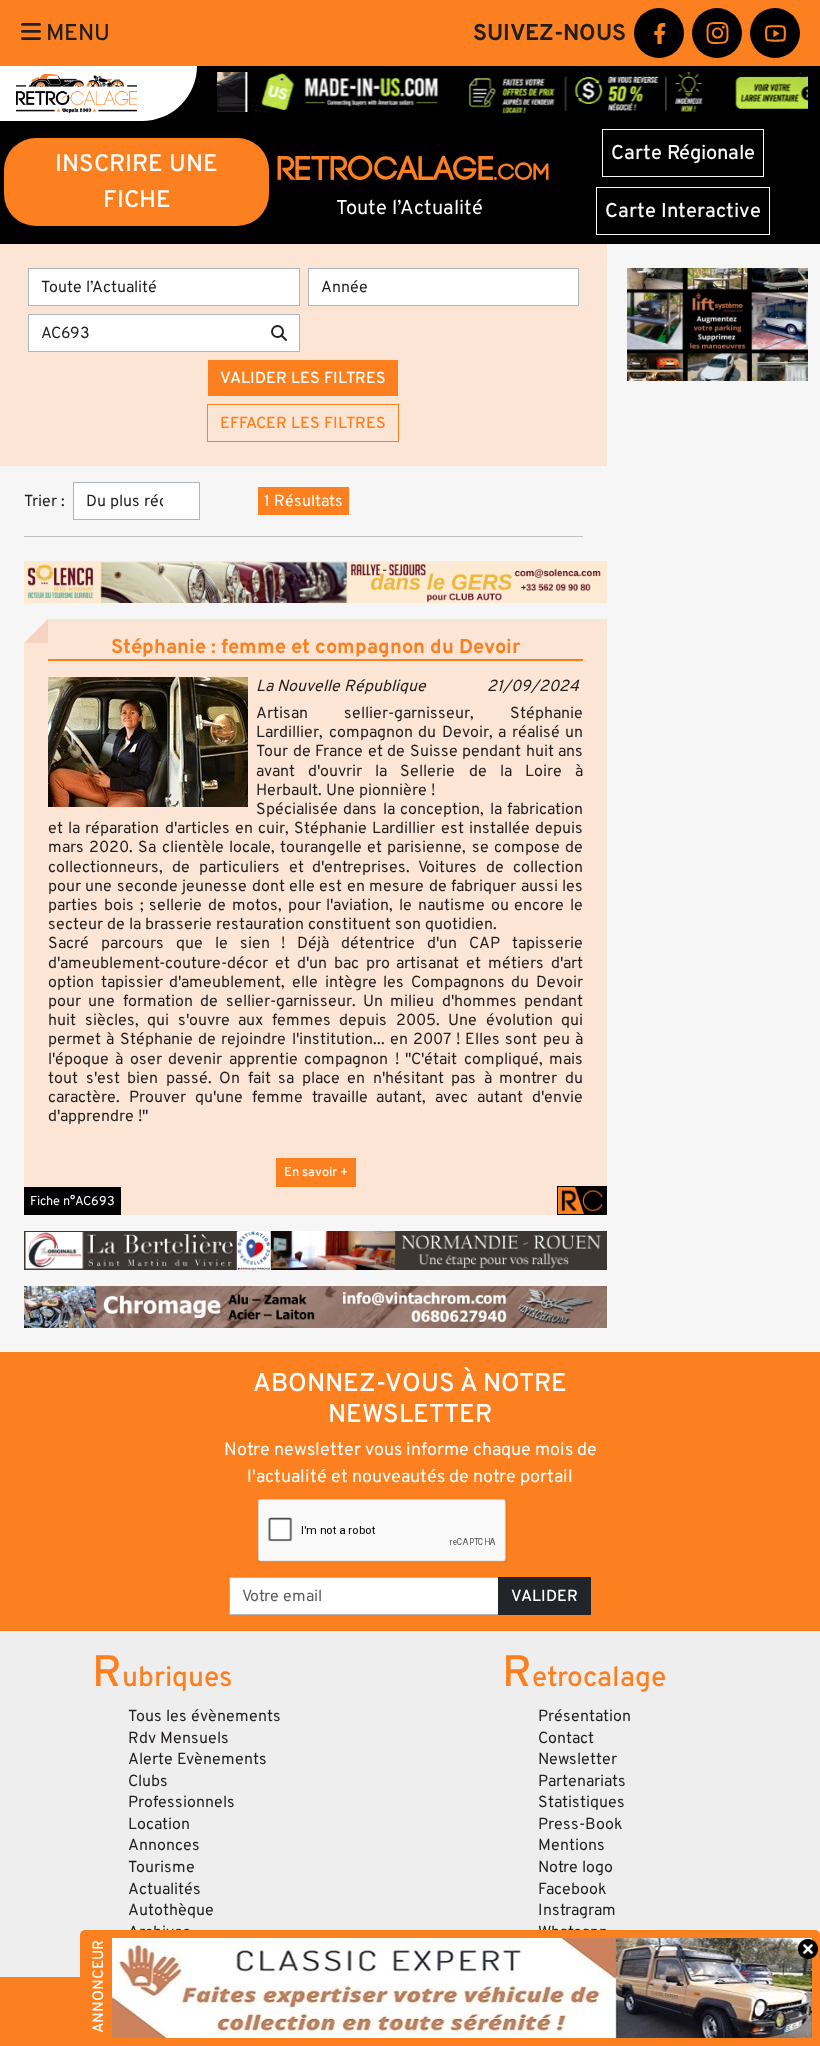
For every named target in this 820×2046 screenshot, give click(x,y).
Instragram (577, 1910)
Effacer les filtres (303, 423)
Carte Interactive (683, 211)
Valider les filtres (303, 378)
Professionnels (181, 1802)
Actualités (164, 1889)
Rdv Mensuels (178, 1738)
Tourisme (161, 1867)
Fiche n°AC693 (72, 1201)
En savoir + (316, 1172)
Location (159, 1824)
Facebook (572, 1889)
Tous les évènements (204, 1716)
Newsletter (577, 1759)
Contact (566, 1738)
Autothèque (171, 1910)
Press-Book (580, 1824)
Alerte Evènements (197, 1759)
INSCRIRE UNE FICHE (136, 181)
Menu (75, 33)
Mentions (571, 1845)
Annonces (164, 1845)
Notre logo (575, 1867)
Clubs (148, 1781)
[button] (148, 742)
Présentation (584, 1716)
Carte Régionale (683, 153)
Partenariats (582, 1781)
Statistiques (581, 1802)
